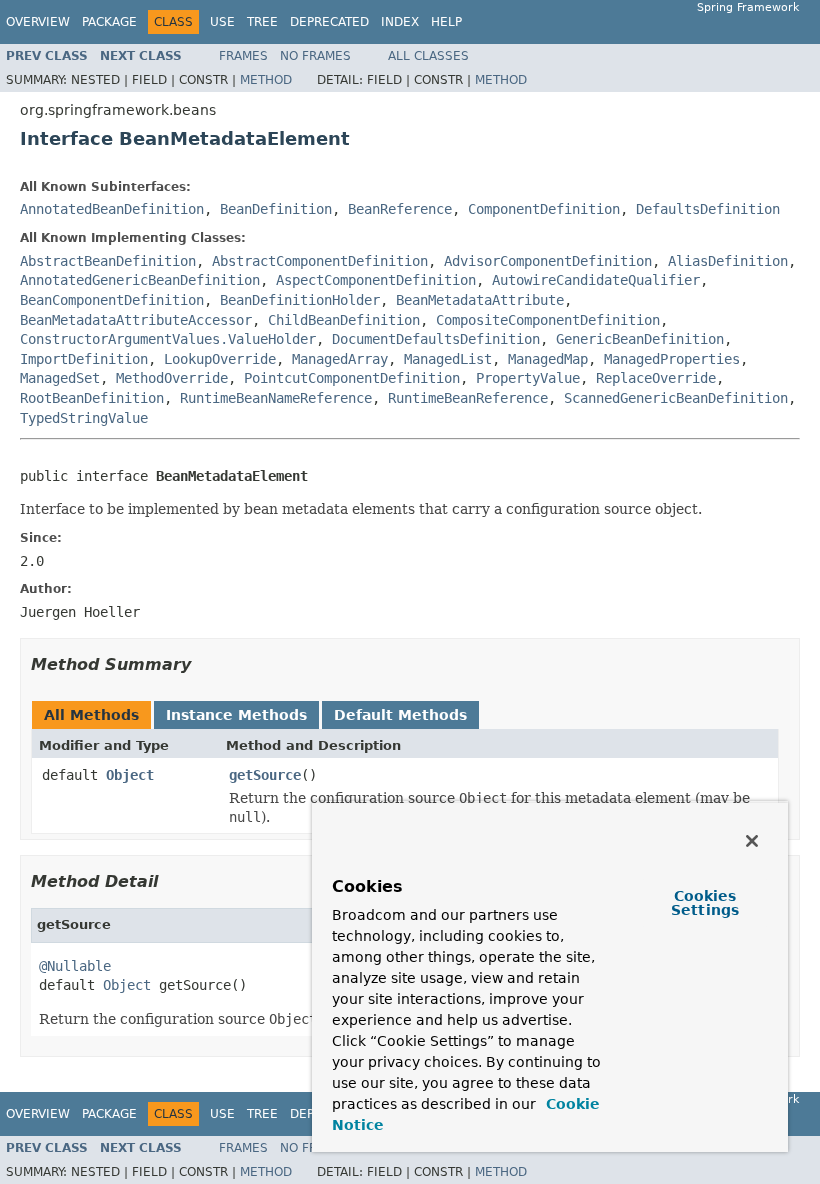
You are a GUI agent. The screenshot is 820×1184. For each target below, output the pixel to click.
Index (400, 22)
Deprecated (329, 22)
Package (109, 22)
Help (446, 22)
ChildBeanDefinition (344, 320)
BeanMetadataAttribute (480, 300)
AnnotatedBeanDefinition (112, 209)
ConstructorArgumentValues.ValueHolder (168, 339)
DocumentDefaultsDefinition (436, 339)
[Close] (752, 841)
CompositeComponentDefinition (548, 320)
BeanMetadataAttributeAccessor (136, 320)
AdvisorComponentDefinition (548, 261)
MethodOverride (172, 378)
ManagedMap (548, 359)
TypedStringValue (84, 418)
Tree (262, 22)
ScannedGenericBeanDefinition (676, 398)
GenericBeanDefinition (640, 339)
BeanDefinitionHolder (300, 300)
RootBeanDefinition (92, 398)
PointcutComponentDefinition (352, 378)
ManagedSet (60, 378)
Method (266, 80)
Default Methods (400, 715)
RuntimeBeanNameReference (276, 398)
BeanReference (400, 209)
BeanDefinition (276, 209)
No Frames (315, 56)
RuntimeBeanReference (468, 398)
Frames (243, 56)
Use (222, 22)
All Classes (428, 56)
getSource (265, 775)
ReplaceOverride (656, 378)
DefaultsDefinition (708, 209)
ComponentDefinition (544, 209)
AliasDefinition (728, 261)
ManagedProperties (672, 359)
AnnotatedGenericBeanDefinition (140, 280)
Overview (38, 22)
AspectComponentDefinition (376, 280)
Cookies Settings (705, 903)
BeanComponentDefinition (112, 300)
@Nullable (75, 966)
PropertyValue (528, 378)
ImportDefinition (84, 359)
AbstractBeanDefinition (108, 261)
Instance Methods (236, 715)
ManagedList (448, 359)
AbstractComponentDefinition (320, 261)
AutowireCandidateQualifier (596, 280)
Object (130, 775)
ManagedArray (340, 359)
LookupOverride (220, 359)
